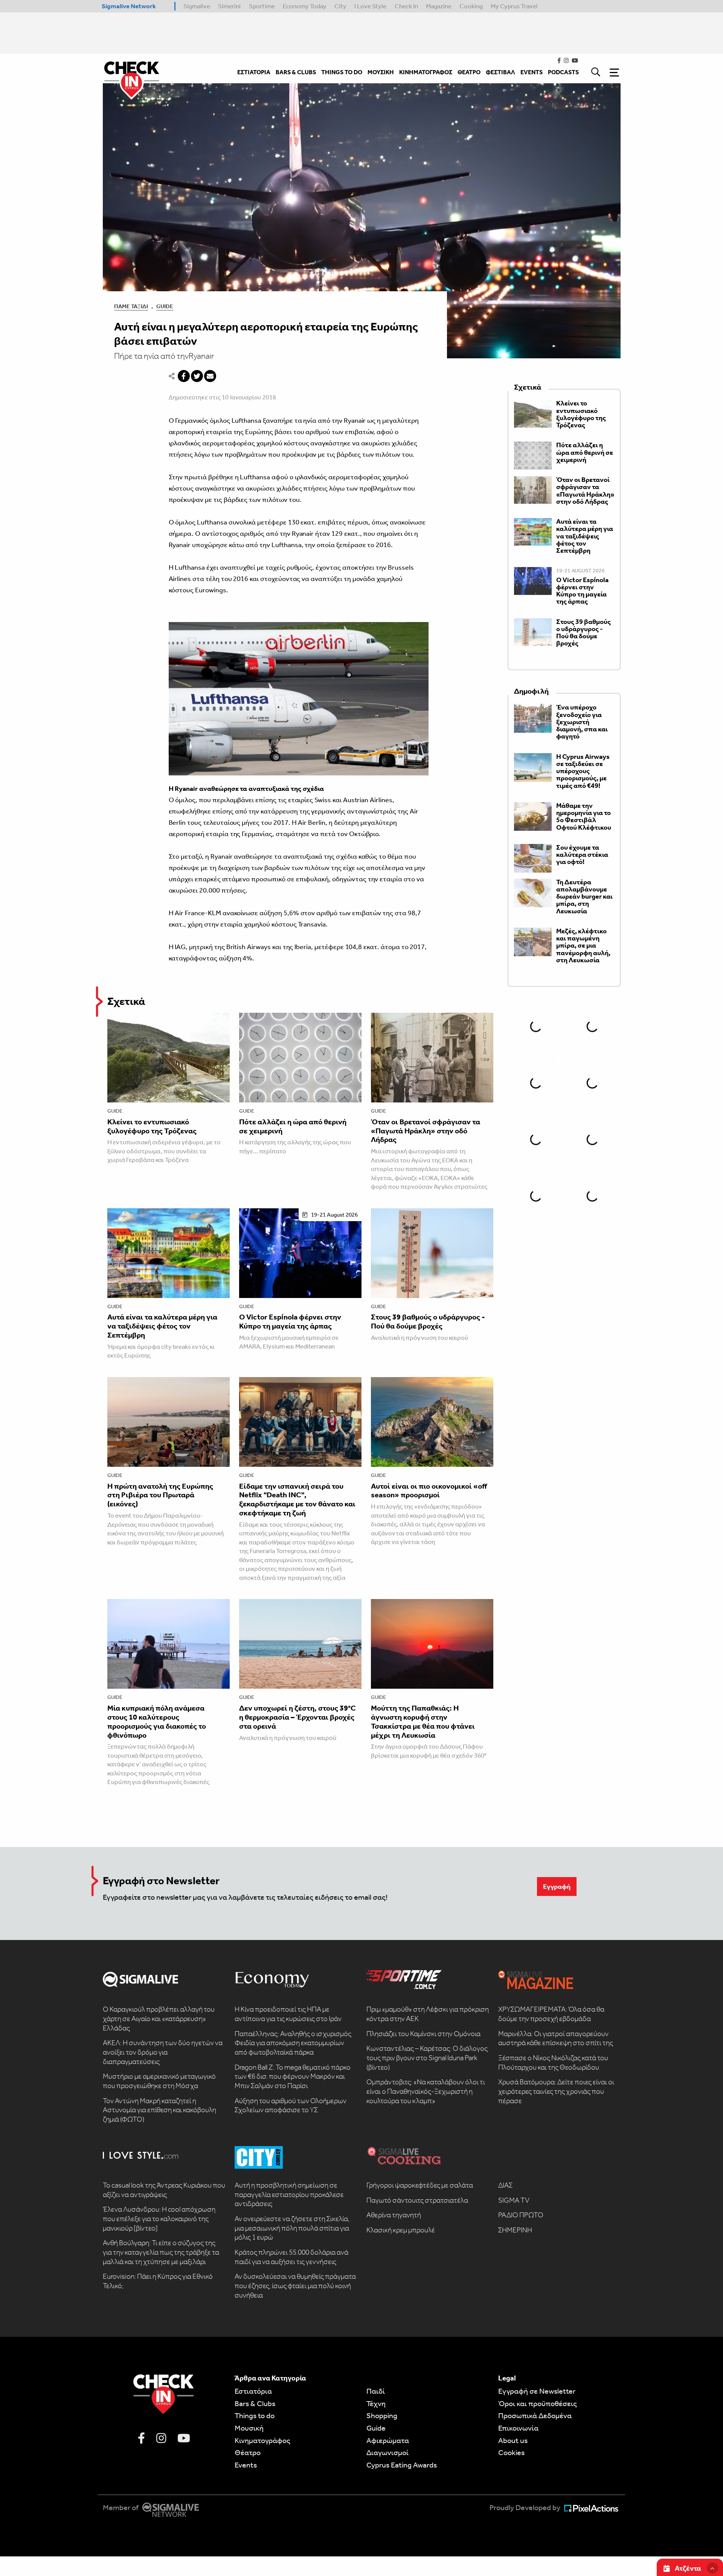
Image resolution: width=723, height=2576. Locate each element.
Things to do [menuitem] (342, 72)
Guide (165, 306)
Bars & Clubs (255, 2403)
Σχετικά (126, 1001)
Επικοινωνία (518, 2428)
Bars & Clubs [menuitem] (296, 72)
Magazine (439, 6)
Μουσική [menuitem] (381, 72)
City (340, 6)
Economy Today (305, 6)
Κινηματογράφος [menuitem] (426, 72)
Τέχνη (376, 2403)
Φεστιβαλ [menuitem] (500, 72)
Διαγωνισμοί (387, 2452)
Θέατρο (248, 2452)
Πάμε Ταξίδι (131, 306)
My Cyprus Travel (514, 6)
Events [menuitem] (532, 72)
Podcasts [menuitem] (563, 72)
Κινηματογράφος (262, 2440)
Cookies (511, 2452)
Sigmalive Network (129, 6)
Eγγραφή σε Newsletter (537, 2391)
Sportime (262, 6)
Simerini (229, 6)
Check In (406, 6)
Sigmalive (197, 6)
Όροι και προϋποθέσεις (538, 2403)
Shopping (382, 2415)
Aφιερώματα (388, 2440)
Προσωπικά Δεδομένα (535, 2415)
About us (513, 2440)
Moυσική (249, 2428)
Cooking (471, 6)
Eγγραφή (557, 1887)
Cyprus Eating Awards (402, 2465)
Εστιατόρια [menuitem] (254, 72)
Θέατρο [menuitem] (469, 72)
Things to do (255, 2415)
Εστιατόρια (253, 2391)
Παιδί (376, 2391)
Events (246, 2465)
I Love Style (370, 6)
